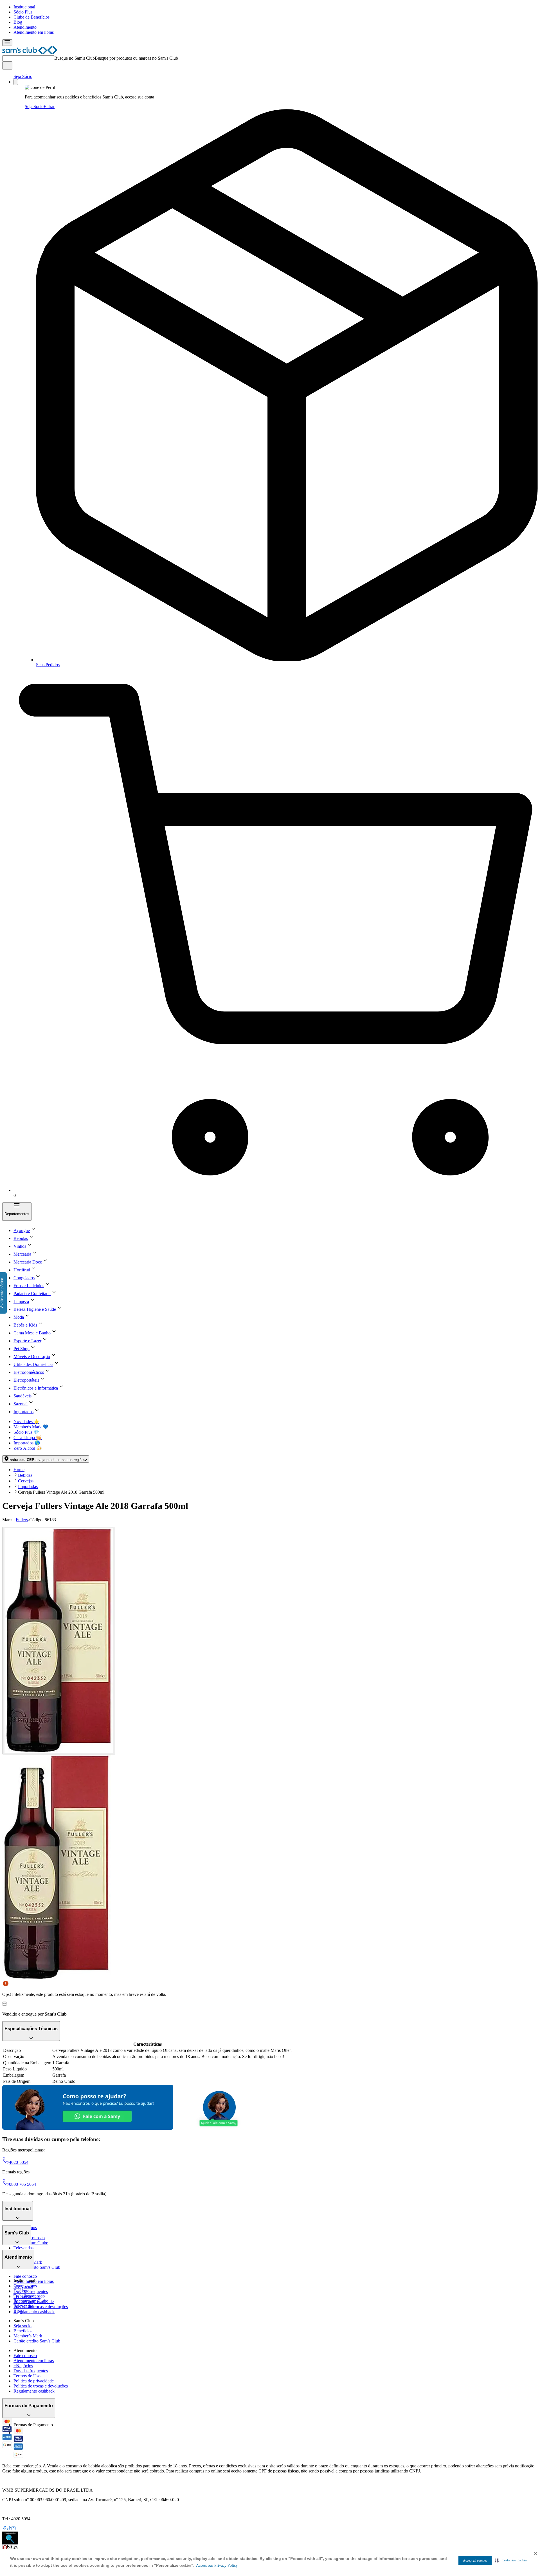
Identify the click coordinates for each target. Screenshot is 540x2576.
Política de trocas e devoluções (41, 2307)
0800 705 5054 (22, 2184)
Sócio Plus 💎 (26, 1432)
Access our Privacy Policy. (217, 2565)
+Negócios (23, 2366)
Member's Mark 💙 (31, 1427)
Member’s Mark (28, 2336)
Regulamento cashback (34, 2312)
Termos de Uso (27, 2376)
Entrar (49, 106)
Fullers (22, 1520)
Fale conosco (25, 2276)
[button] (511, 2560)
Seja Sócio (23, 76)
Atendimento (25, 27)
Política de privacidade (34, 2381)
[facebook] (4, 2529)
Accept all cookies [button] (475, 2561)
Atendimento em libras (34, 32)
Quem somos (25, 2286)
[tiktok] (9, 2529)
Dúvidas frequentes (31, 2291)
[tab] (59, 1641)
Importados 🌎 (27, 1443)
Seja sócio (22, 2326)
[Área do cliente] (16, 82)
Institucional (24, 7)
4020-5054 (19, 2162)
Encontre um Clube (31, 2301)
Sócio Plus (23, 12)
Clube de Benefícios (31, 17)
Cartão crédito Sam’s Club (37, 2267)
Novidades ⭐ (26, 1421)
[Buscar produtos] (7, 65)
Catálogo (22, 2291)
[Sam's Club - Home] (30, 53)
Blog (18, 22)
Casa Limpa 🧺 (28, 1438)
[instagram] (13, 2529)
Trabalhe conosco (29, 2296)
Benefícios (23, 2331)
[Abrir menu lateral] (7, 43)
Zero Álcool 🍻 (28, 1448)
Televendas (23, 2248)
